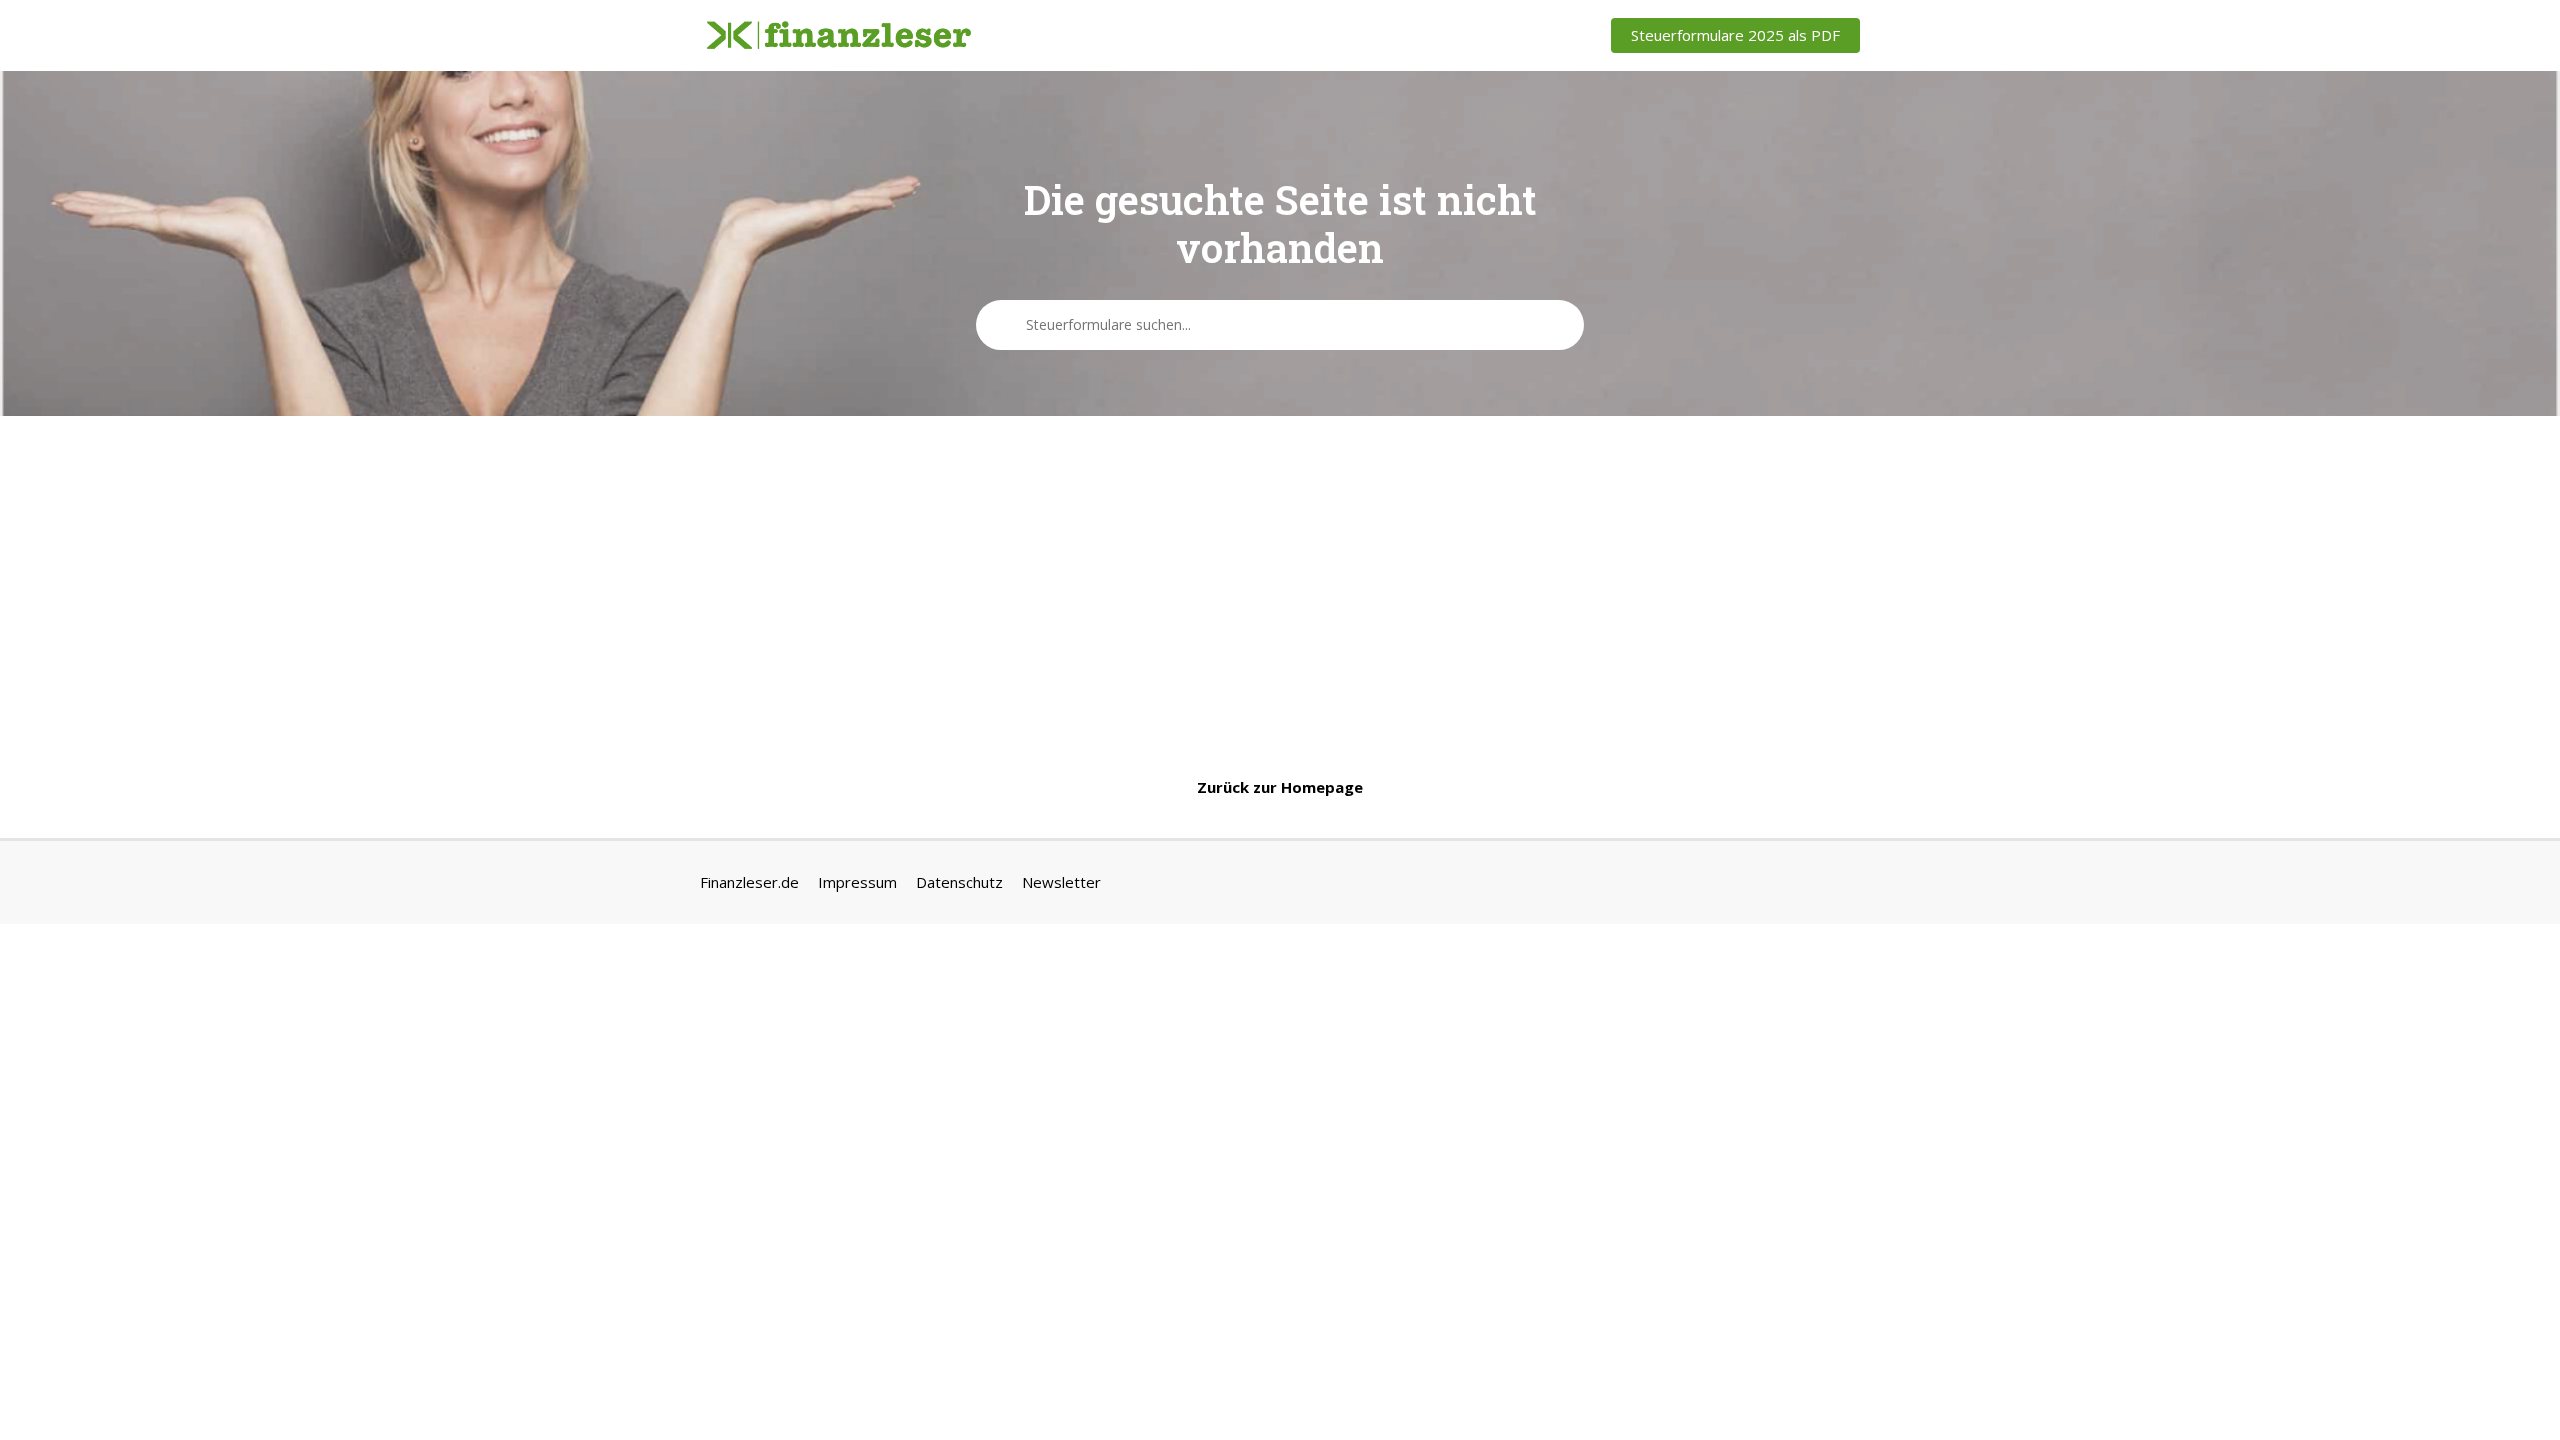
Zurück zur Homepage (1280, 787)
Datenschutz (959, 882)
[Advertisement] (1280, 596)
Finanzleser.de (749, 882)
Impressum (857, 882)
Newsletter (1061, 882)
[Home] (839, 36)
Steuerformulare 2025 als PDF (1735, 35)
